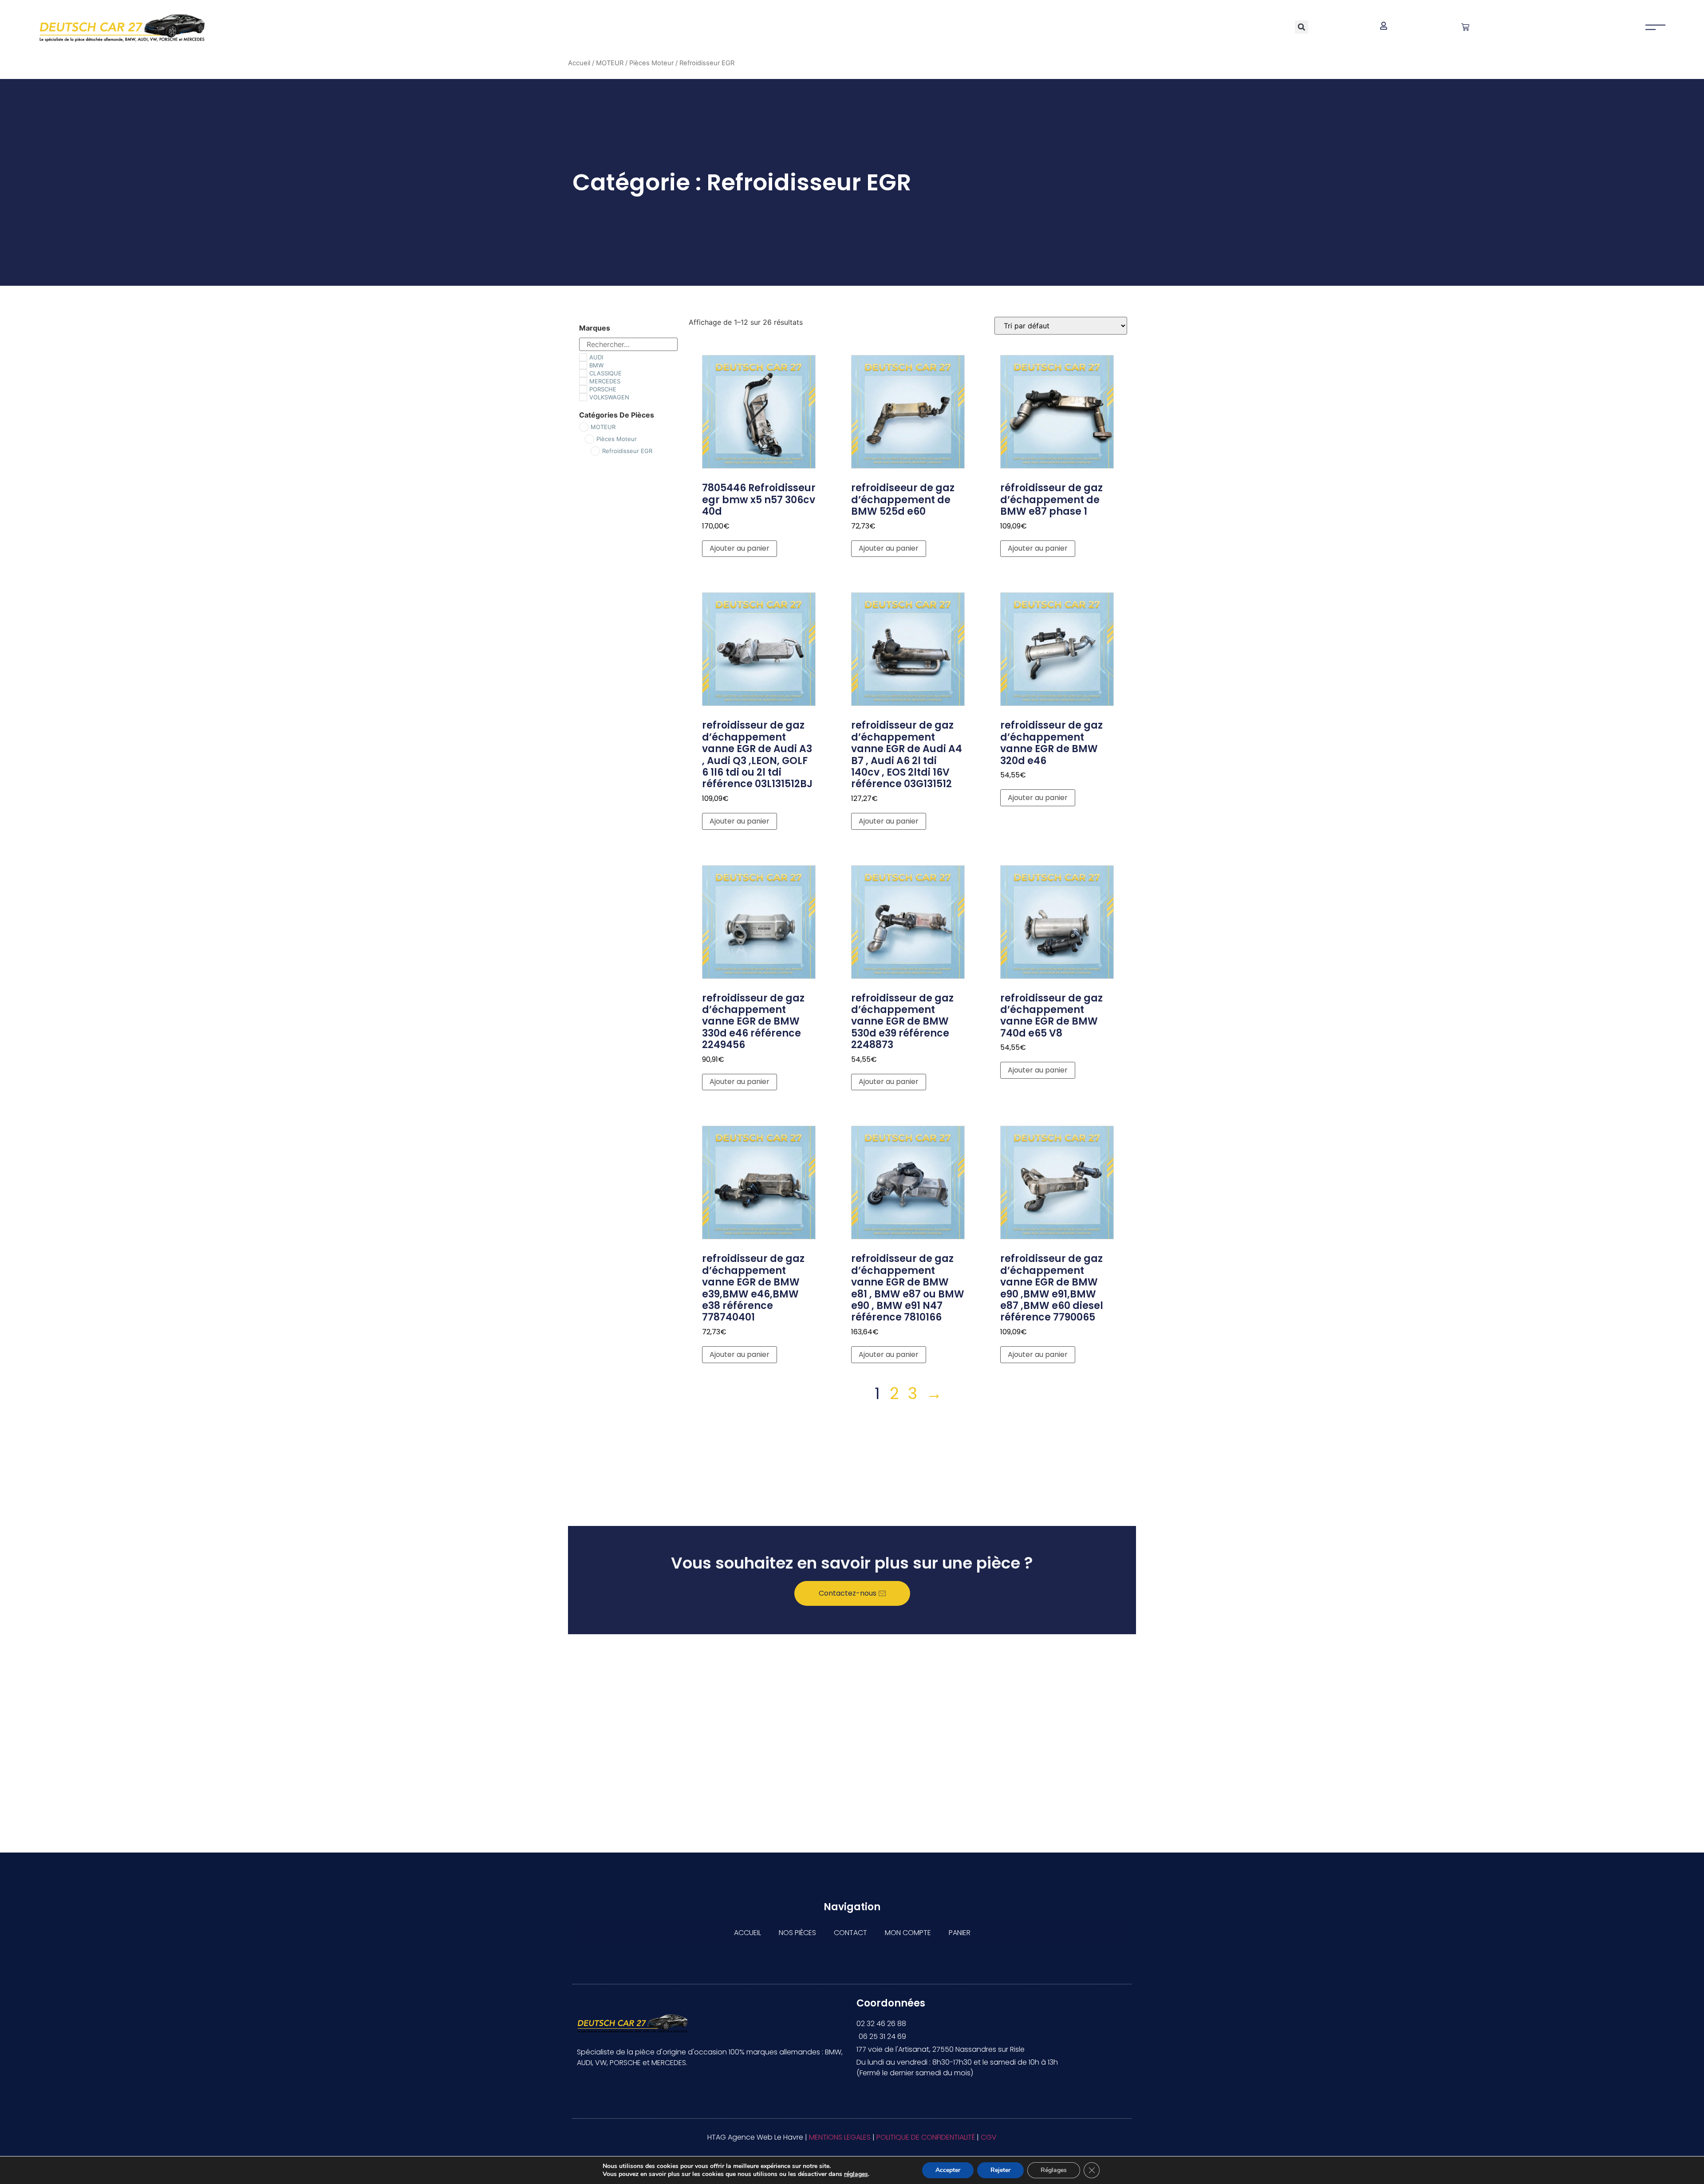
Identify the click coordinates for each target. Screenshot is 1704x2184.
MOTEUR (610, 63)
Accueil (579, 63)
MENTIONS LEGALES (840, 2137)
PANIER (960, 1933)
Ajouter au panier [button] (740, 548)
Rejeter (1000, 2170)
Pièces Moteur (651, 63)
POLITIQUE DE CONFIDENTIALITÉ (926, 2137)
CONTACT (850, 1933)
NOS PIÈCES (797, 1933)
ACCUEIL (747, 1933)
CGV (989, 2137)
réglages (856, 2174)
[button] (1302, 27)
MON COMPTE (908, 1933)
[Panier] (1465, 27)
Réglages (1054, 2170)
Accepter (948, 2170)
